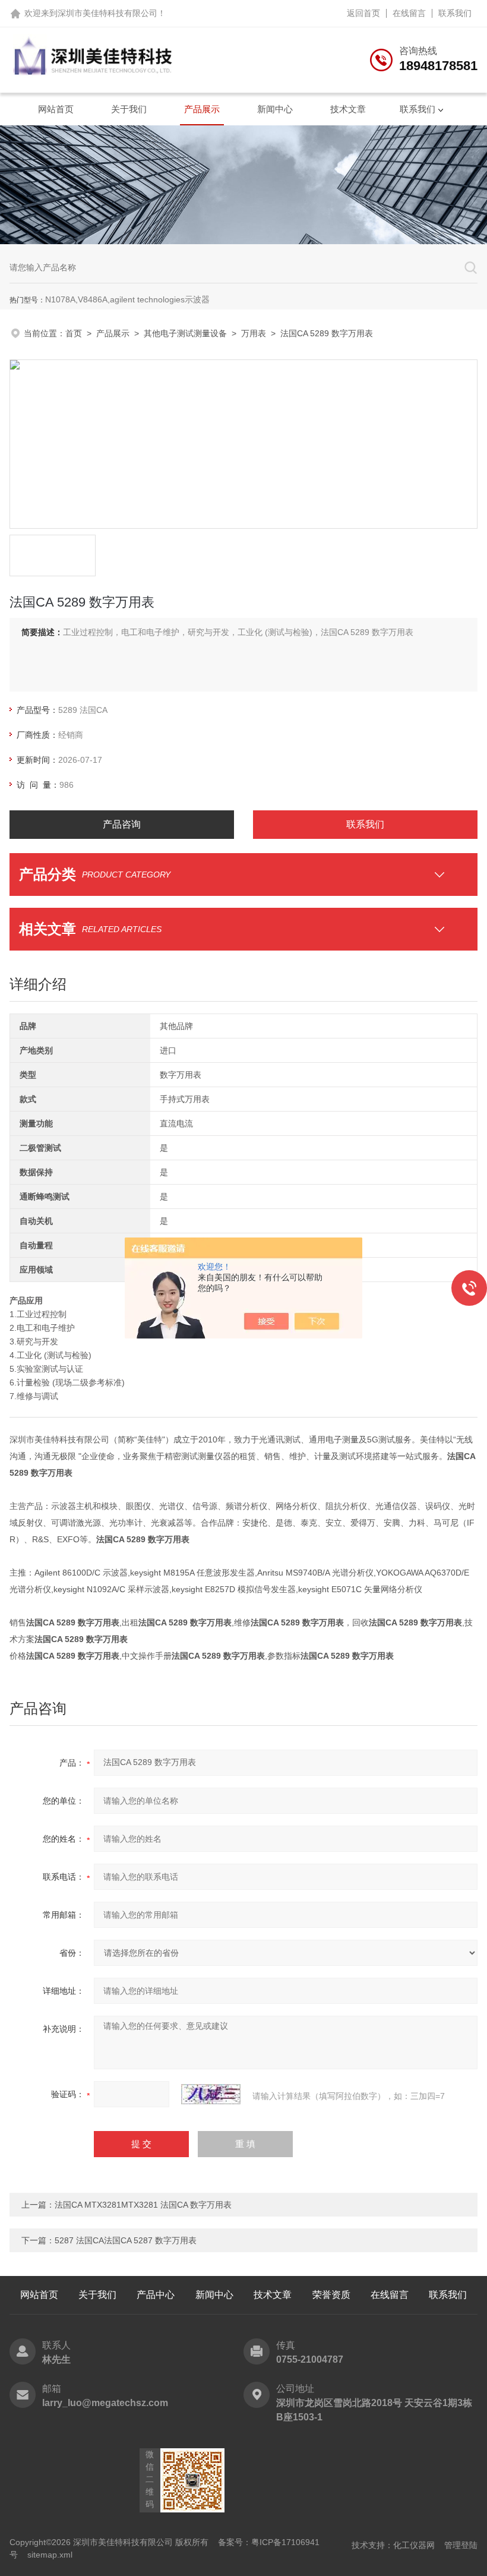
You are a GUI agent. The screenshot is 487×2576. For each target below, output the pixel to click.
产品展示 (202, 109)
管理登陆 (461, 2545)
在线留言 (409, 13)
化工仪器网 (414, 2545)
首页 (74, 333)
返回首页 (363, 13)
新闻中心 (275, 109)
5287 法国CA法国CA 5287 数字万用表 (126, 2240)
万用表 (254, 333)
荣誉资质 (331, 2295)
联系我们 (455, 13)
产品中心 (156, 2295)
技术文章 (348, 109)
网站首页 (56, 109)
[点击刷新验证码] (211, 2094)
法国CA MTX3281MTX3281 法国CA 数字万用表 (143, 2205)
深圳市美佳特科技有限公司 (107, 13)
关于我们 (129, 109)
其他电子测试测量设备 (185, 333)
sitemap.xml (50, 2555)
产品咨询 (122, 824)
